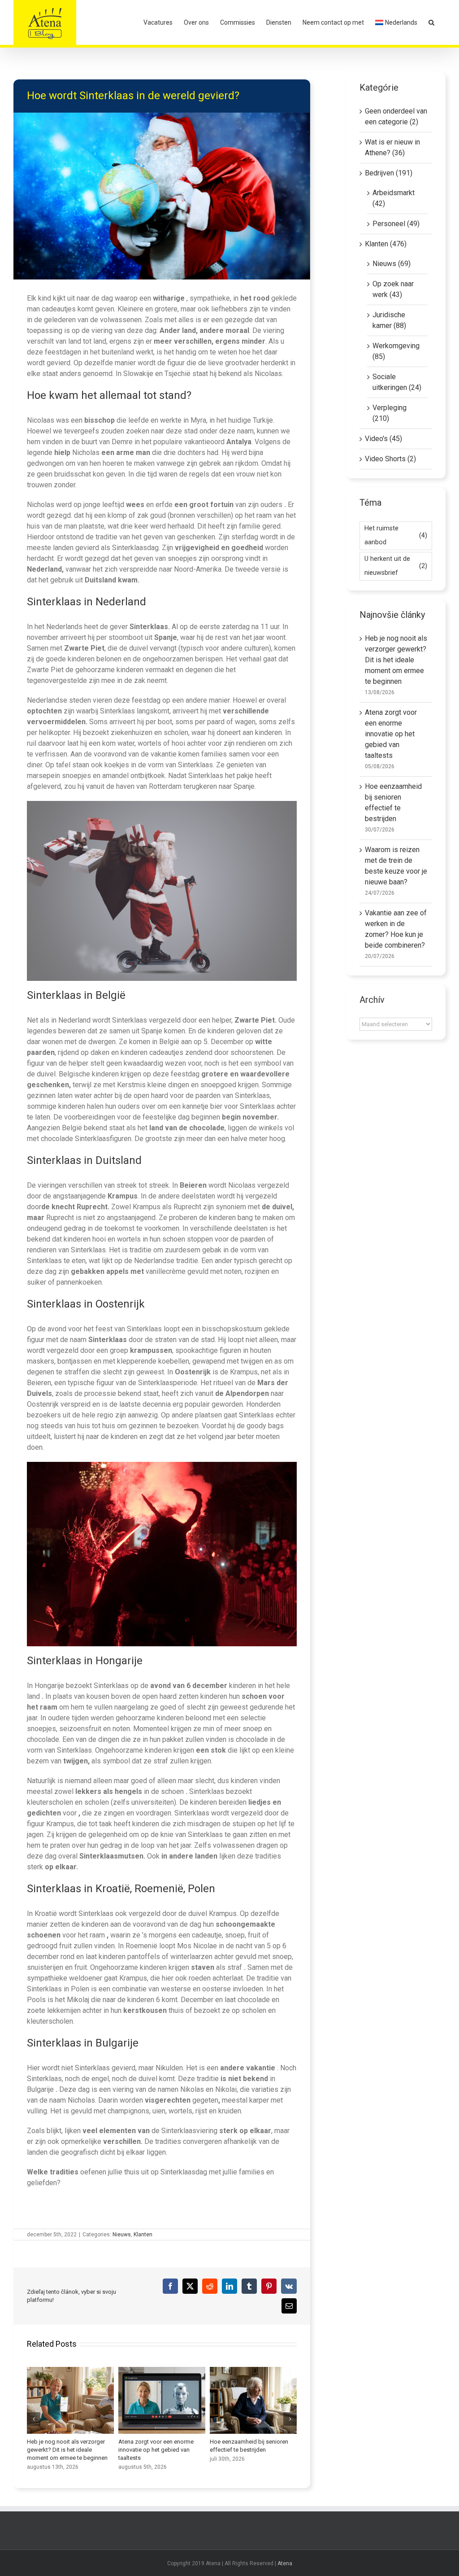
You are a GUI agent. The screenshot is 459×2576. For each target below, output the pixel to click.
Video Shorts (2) (390, 459)
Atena (285, 2563)
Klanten (143, 2235)
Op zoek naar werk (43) (393, 289)
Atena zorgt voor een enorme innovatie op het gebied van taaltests (391, 734)
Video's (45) (383, 439)
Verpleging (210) (390, 413)
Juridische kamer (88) (389, 320)
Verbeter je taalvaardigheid (253, 2400)
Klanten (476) (386, 244)
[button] (431, 22)
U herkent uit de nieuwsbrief (396, 566)
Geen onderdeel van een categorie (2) (396, 116)
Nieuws (122, 2235)
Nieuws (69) (392, 264)
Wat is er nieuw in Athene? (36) (392, 147)
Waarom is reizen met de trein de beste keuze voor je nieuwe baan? (70, 2400)
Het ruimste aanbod (396, 535)
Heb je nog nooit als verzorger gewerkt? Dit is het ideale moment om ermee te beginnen (396, 660)
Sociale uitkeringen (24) (397, 382)
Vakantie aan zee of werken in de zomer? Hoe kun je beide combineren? (162, 2400)
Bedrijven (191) (389, 173)
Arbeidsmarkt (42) (394, 198)
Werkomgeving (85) (396, 351)
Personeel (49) (396, 224)
